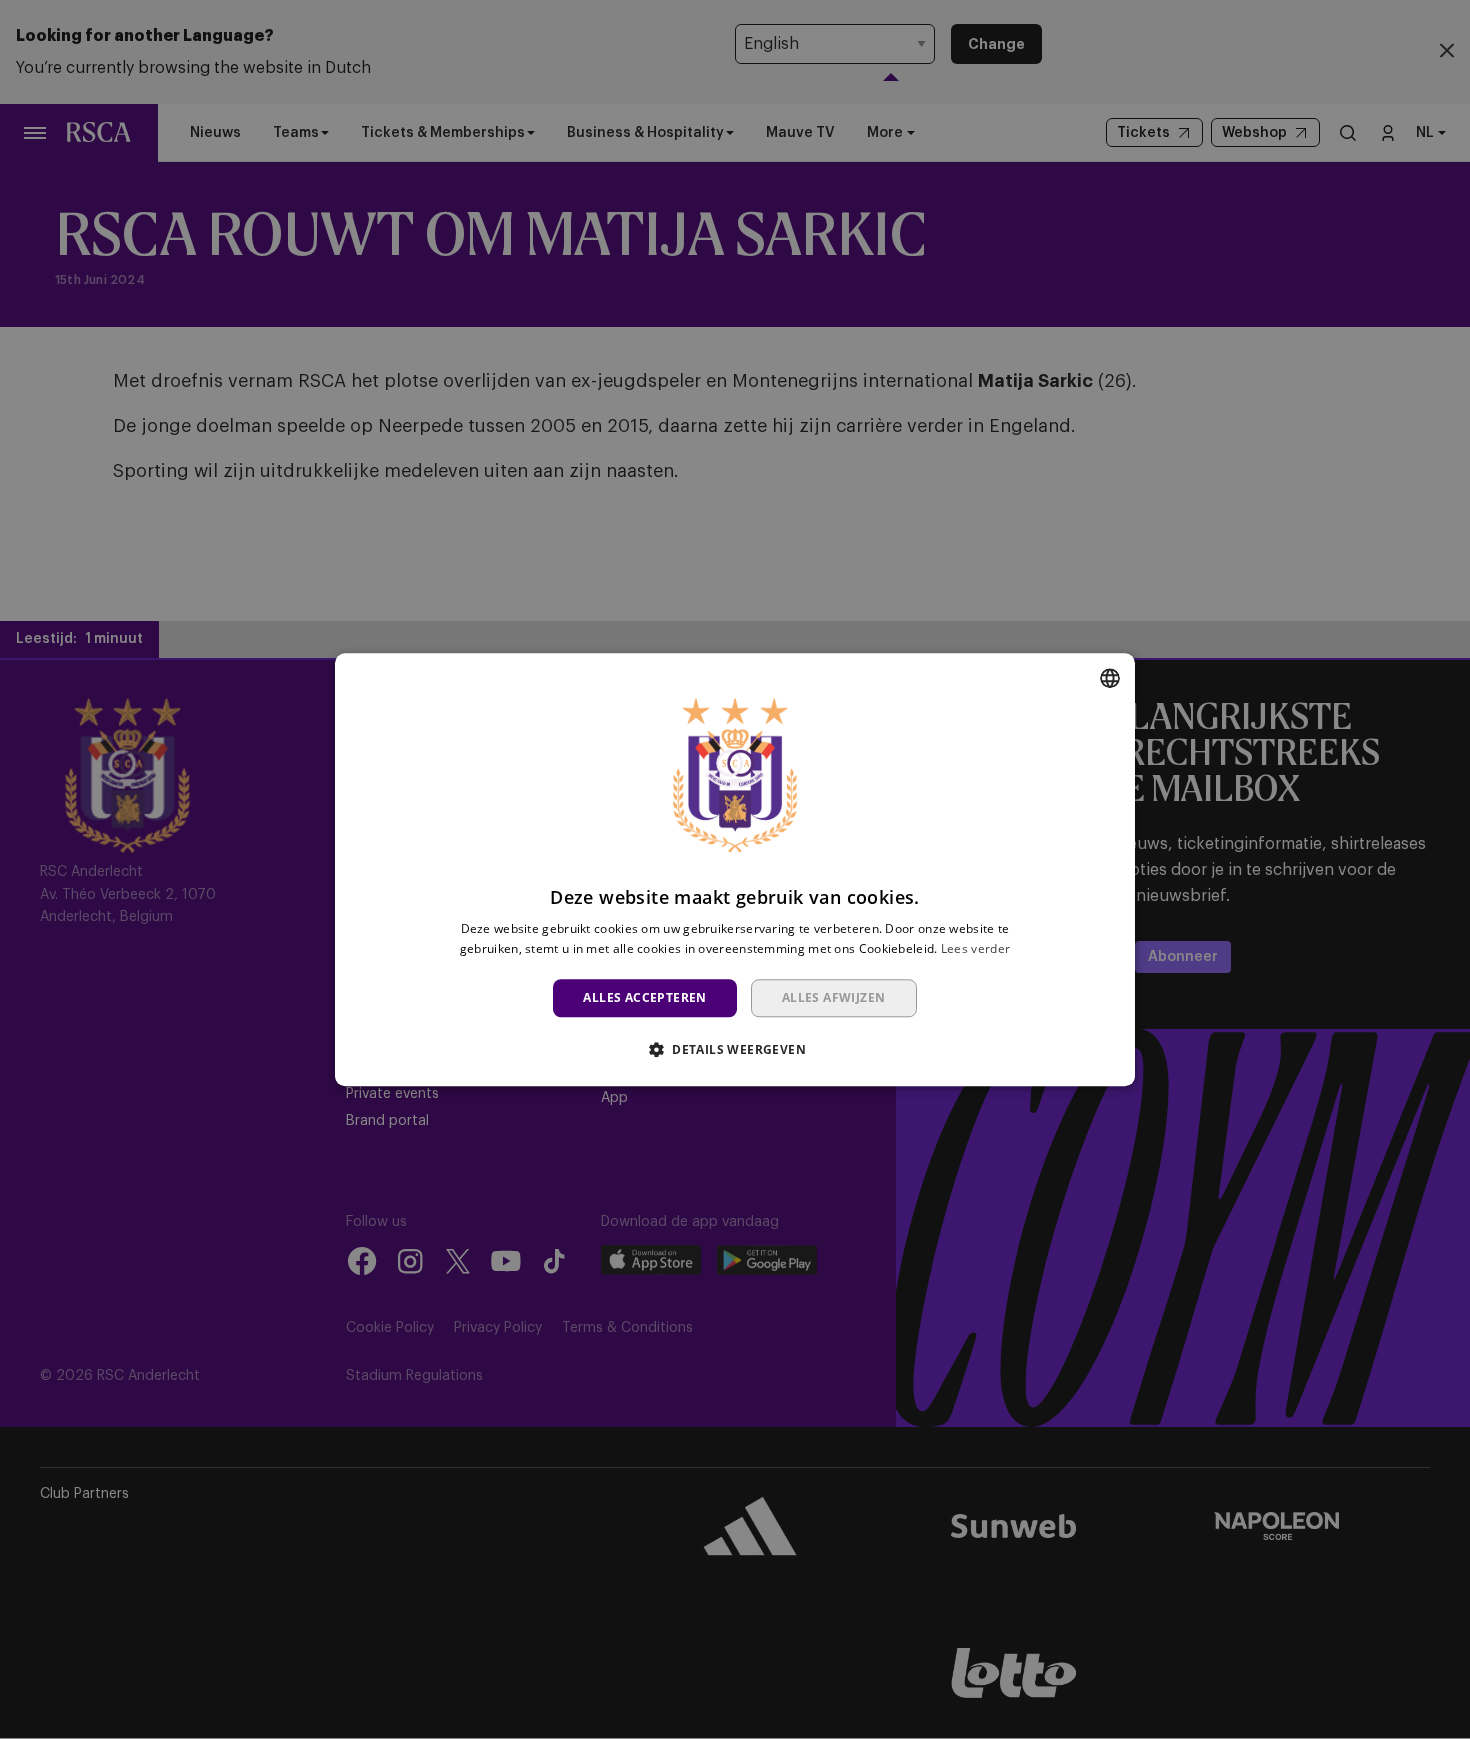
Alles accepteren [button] (644, 997)
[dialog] (735, 869)
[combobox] (1110, 678)
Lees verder (975, 948)
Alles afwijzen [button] (834, 997)
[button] (735, 1049)
